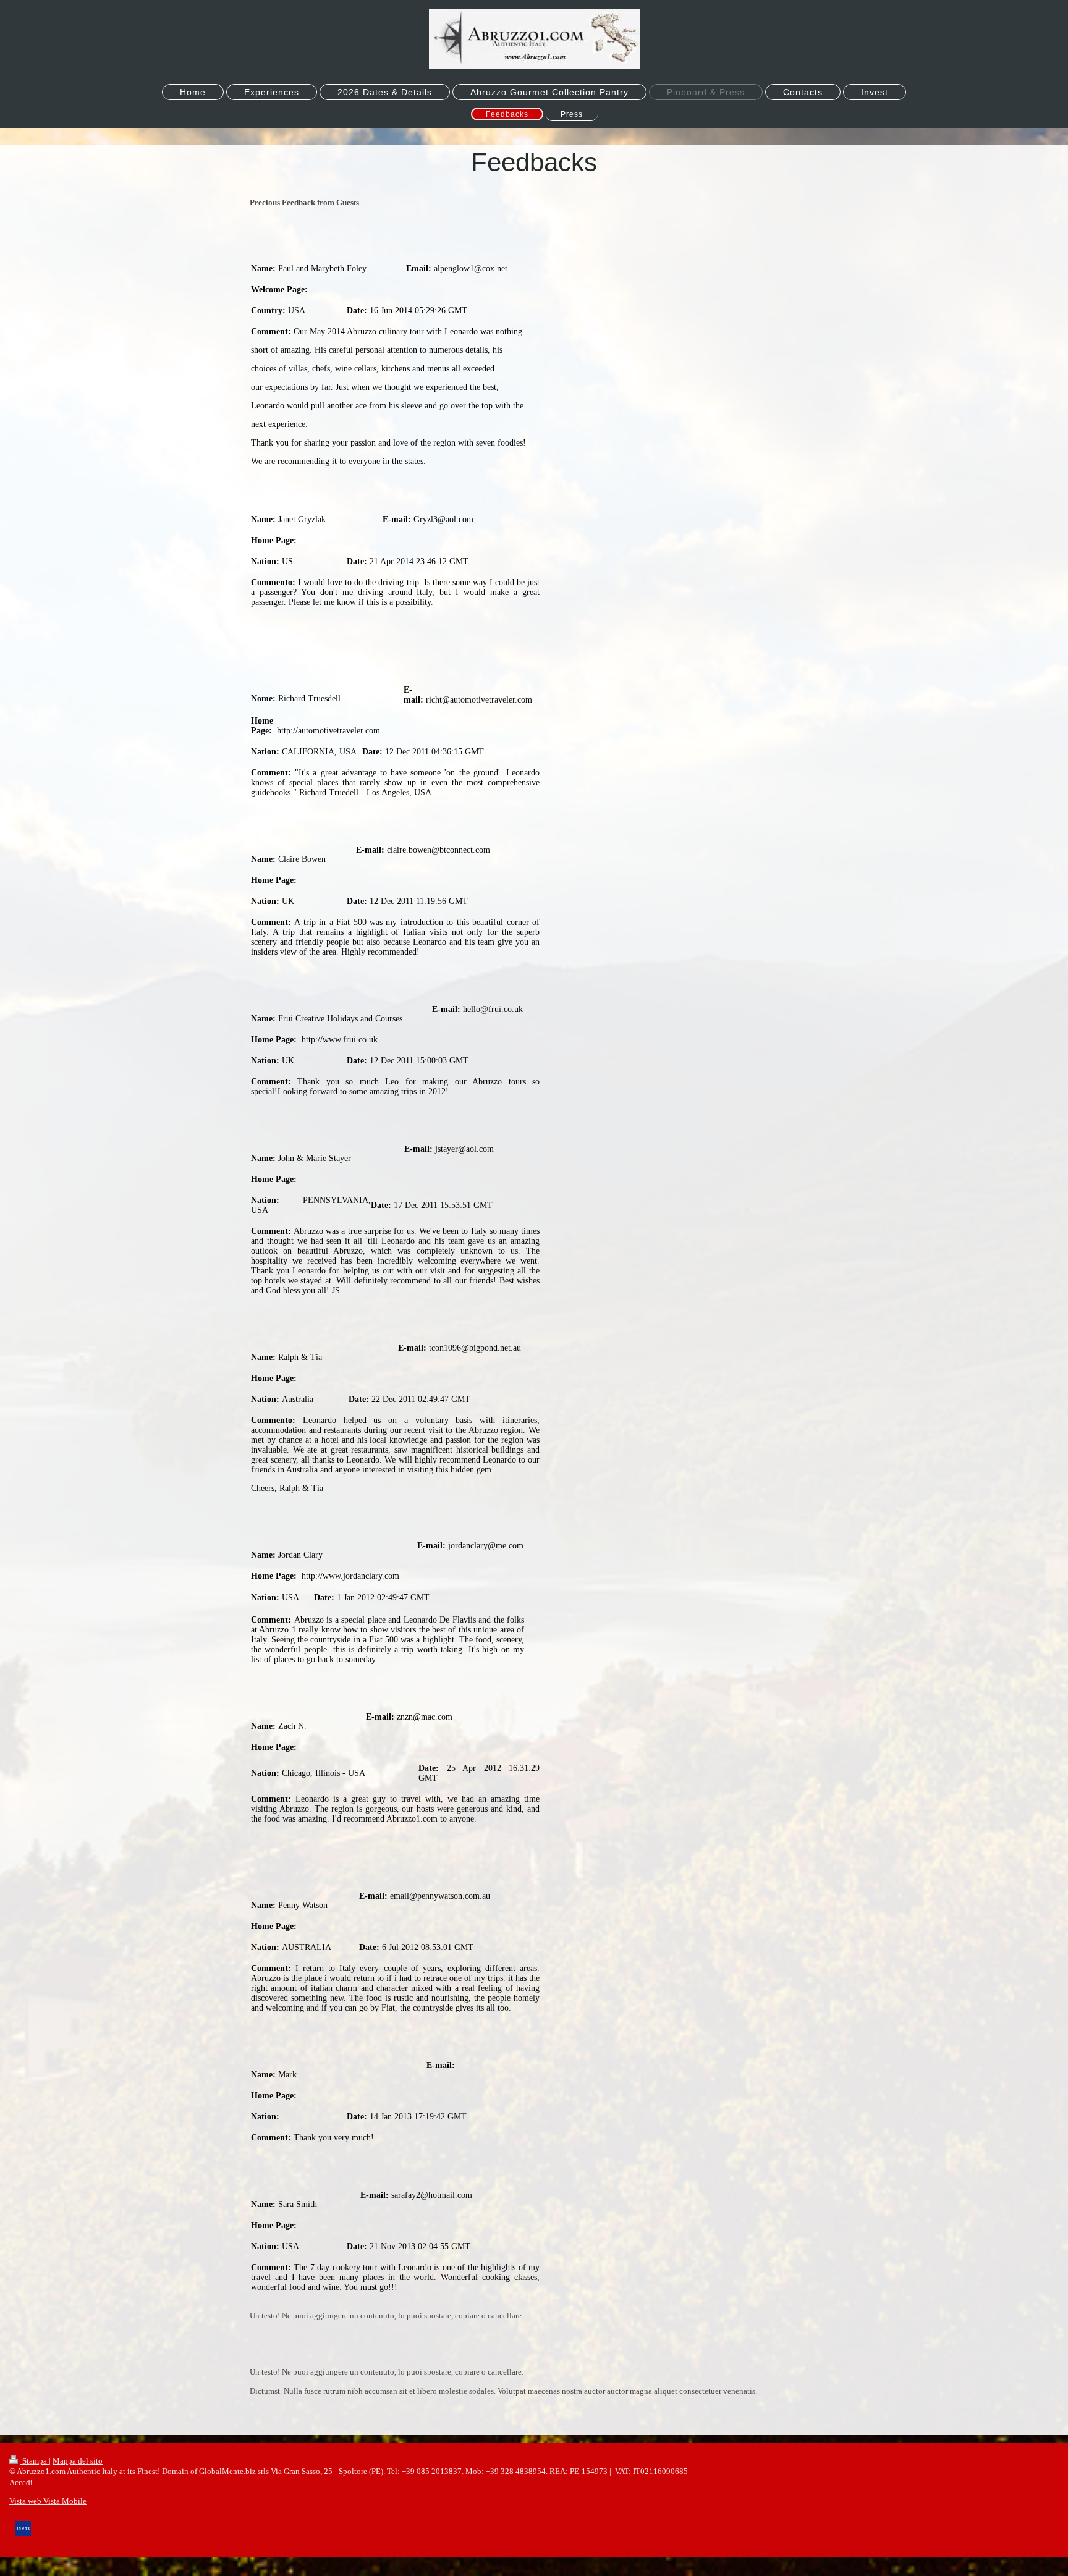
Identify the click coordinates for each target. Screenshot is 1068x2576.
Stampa (35, 2461)
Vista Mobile (64, 2501)
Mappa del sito (78, 2461)
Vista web (25, 2501)
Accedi (21, 2482)
